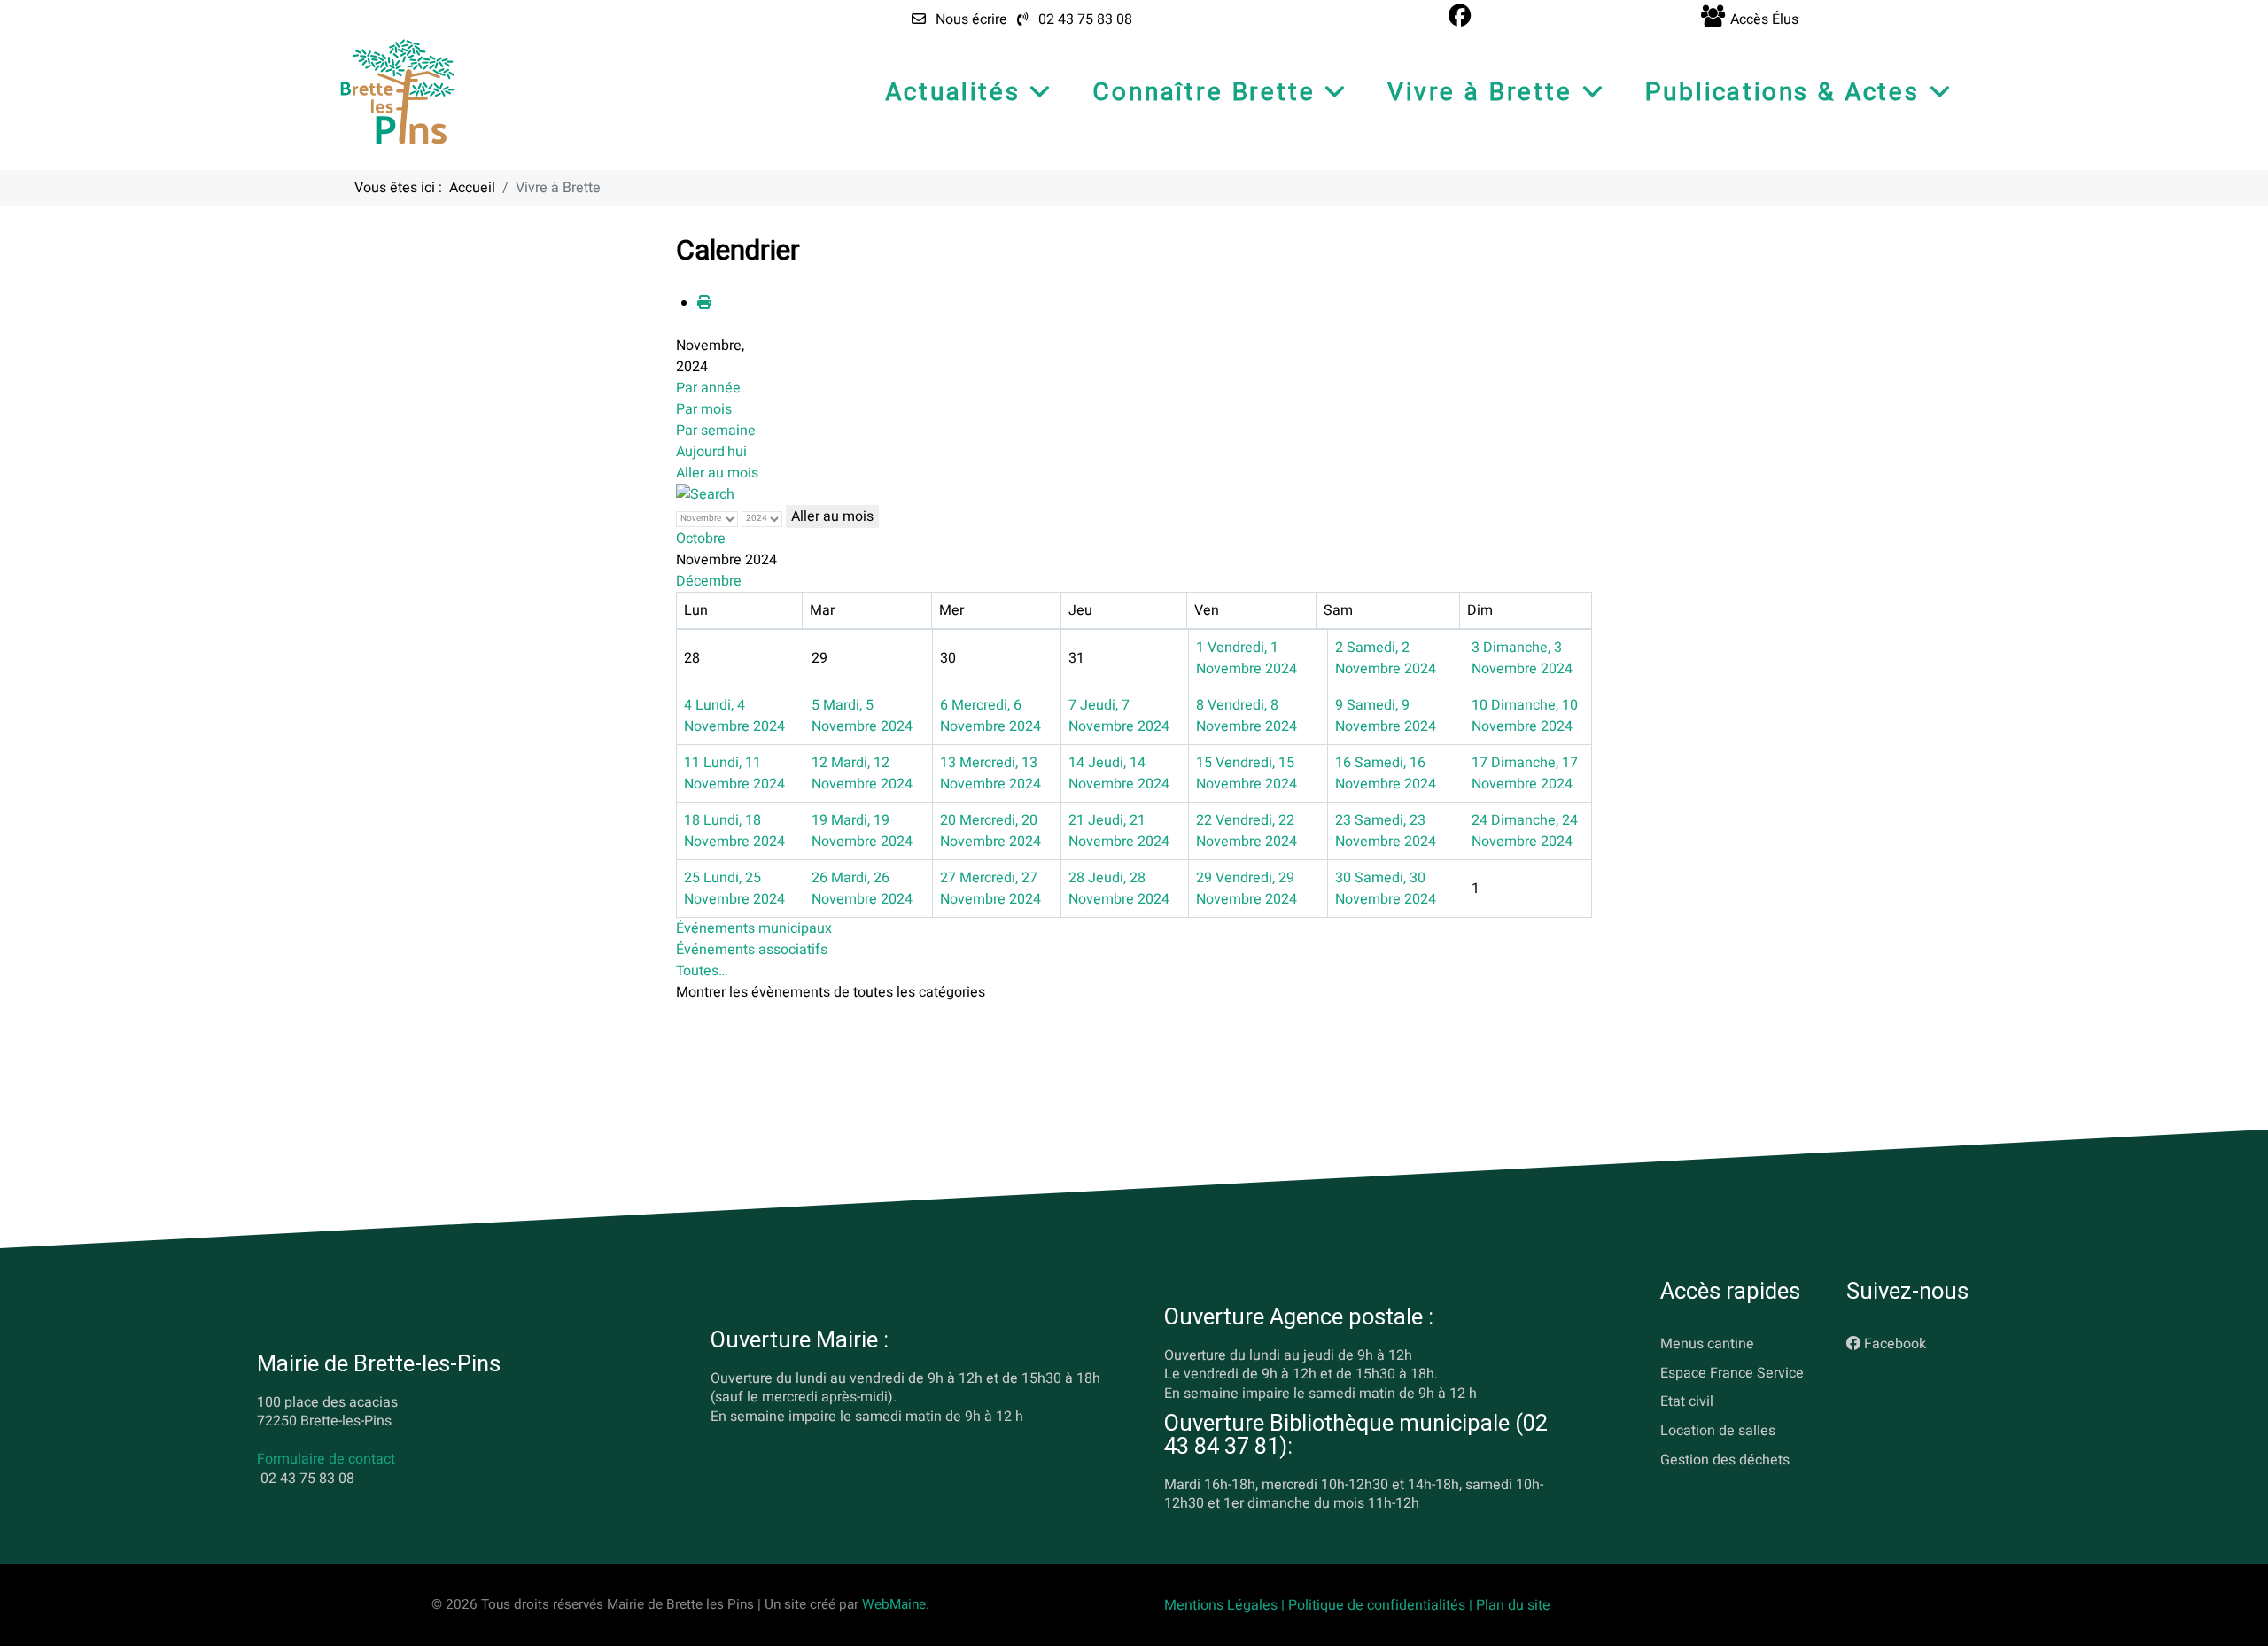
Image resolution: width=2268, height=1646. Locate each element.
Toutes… (702, 971)
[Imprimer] (704, 303)
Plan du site (1513, 1605)
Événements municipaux (754, 928)
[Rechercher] (705, 494)
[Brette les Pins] (398, 91)
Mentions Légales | (1226, 1605)
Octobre (701, 539)
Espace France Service (1732, 1373)
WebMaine (894, 1604)
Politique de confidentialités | (1382, 1605)
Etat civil (1687, 1402)
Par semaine (716, 431)
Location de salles (1718, 1432)
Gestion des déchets (1725, 1460)
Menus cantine (1707, 1344)
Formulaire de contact (326, 1460)
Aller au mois (717, 473)
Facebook (1895, 1344)
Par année (708, 388)
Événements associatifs (752, 950)
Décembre (709, 581)
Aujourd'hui (711, 452)
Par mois (704, 409)
